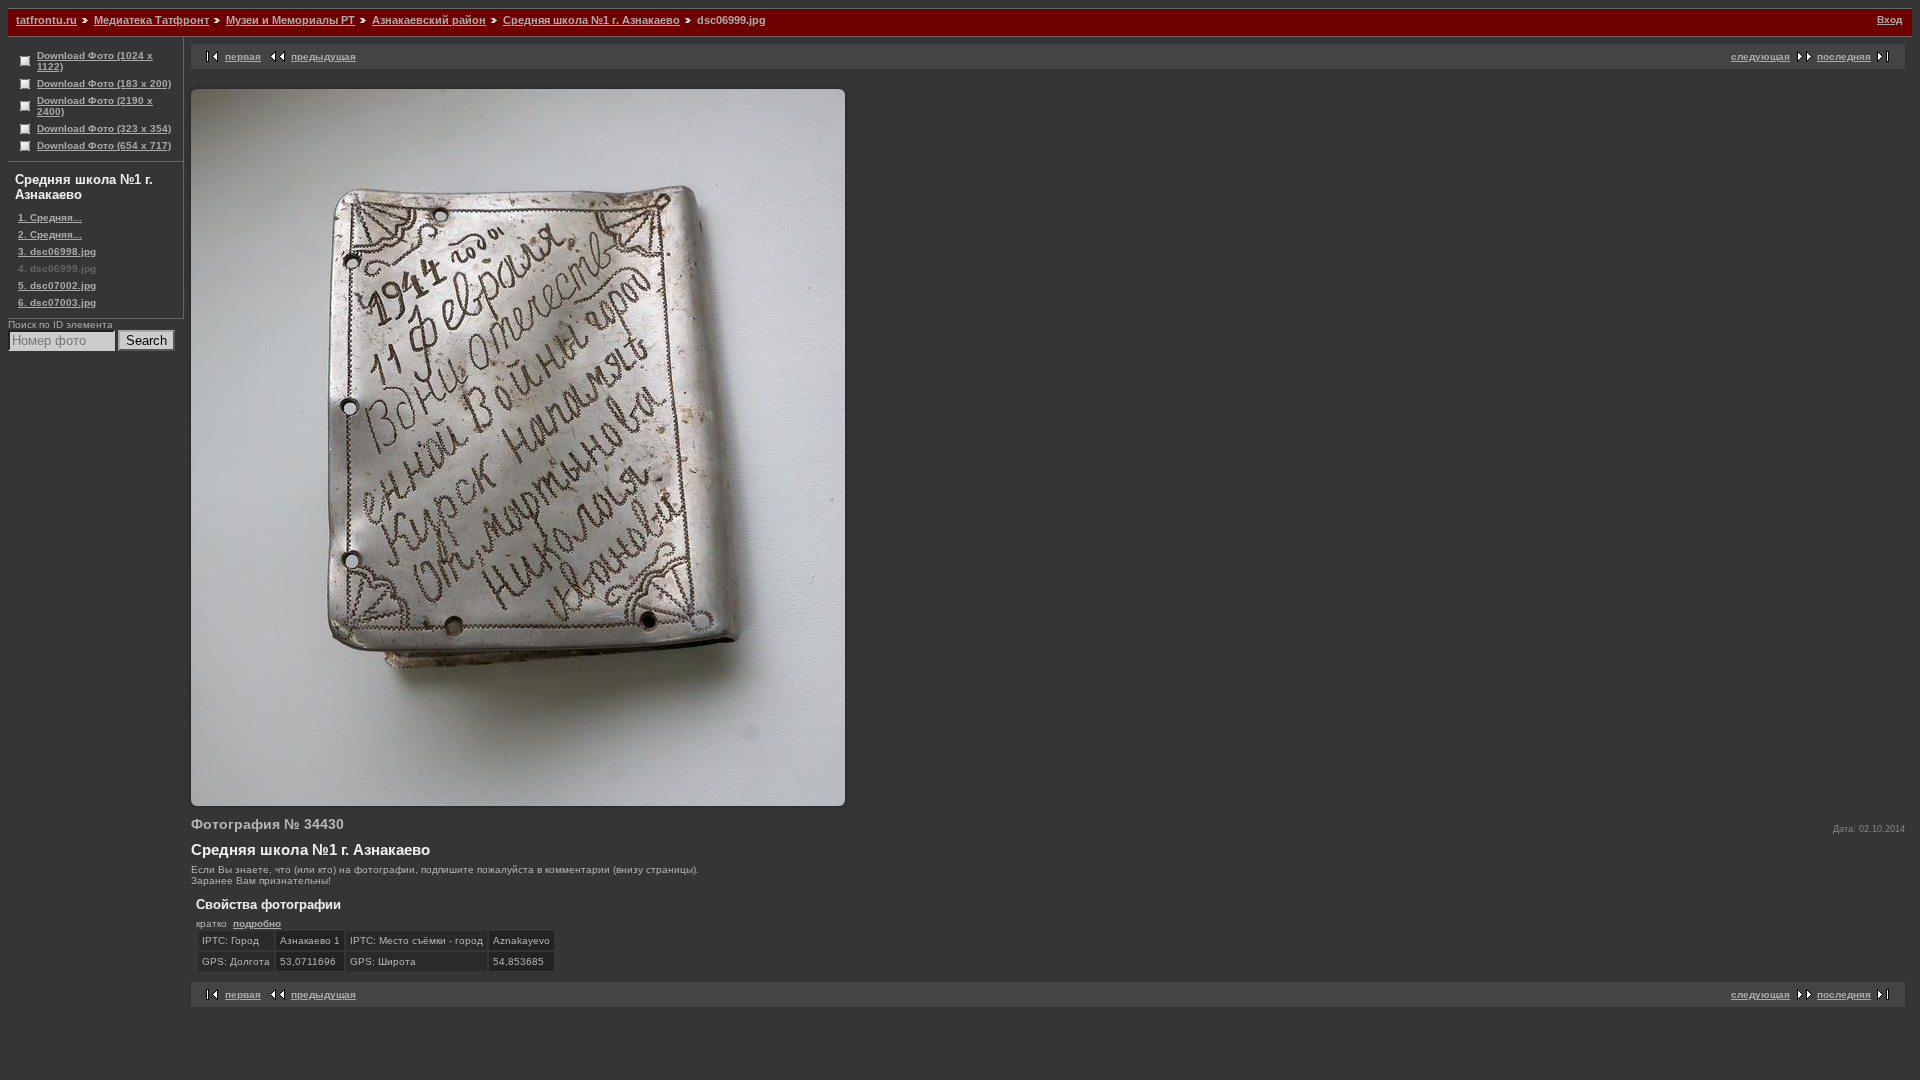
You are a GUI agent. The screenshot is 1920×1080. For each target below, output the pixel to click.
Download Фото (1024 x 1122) (95, 61)
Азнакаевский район (429, 20)
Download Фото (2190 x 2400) (95, 106)
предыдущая (323, 56)
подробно (257, 923)
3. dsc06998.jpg (57, 251)
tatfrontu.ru (46, 20)
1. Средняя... (50, 217)
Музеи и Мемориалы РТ (290, 20)
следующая (1760, 56)
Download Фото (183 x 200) (104, 83)
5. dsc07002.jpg (57, 285)
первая (243, 56)
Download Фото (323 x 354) (104, 128)
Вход (1889, 19)
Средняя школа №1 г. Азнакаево (591, 20)
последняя (1844, 56)
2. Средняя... (50, 234)
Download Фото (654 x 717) (104, 145)
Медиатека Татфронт (151, 20)
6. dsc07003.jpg (57, 302)
